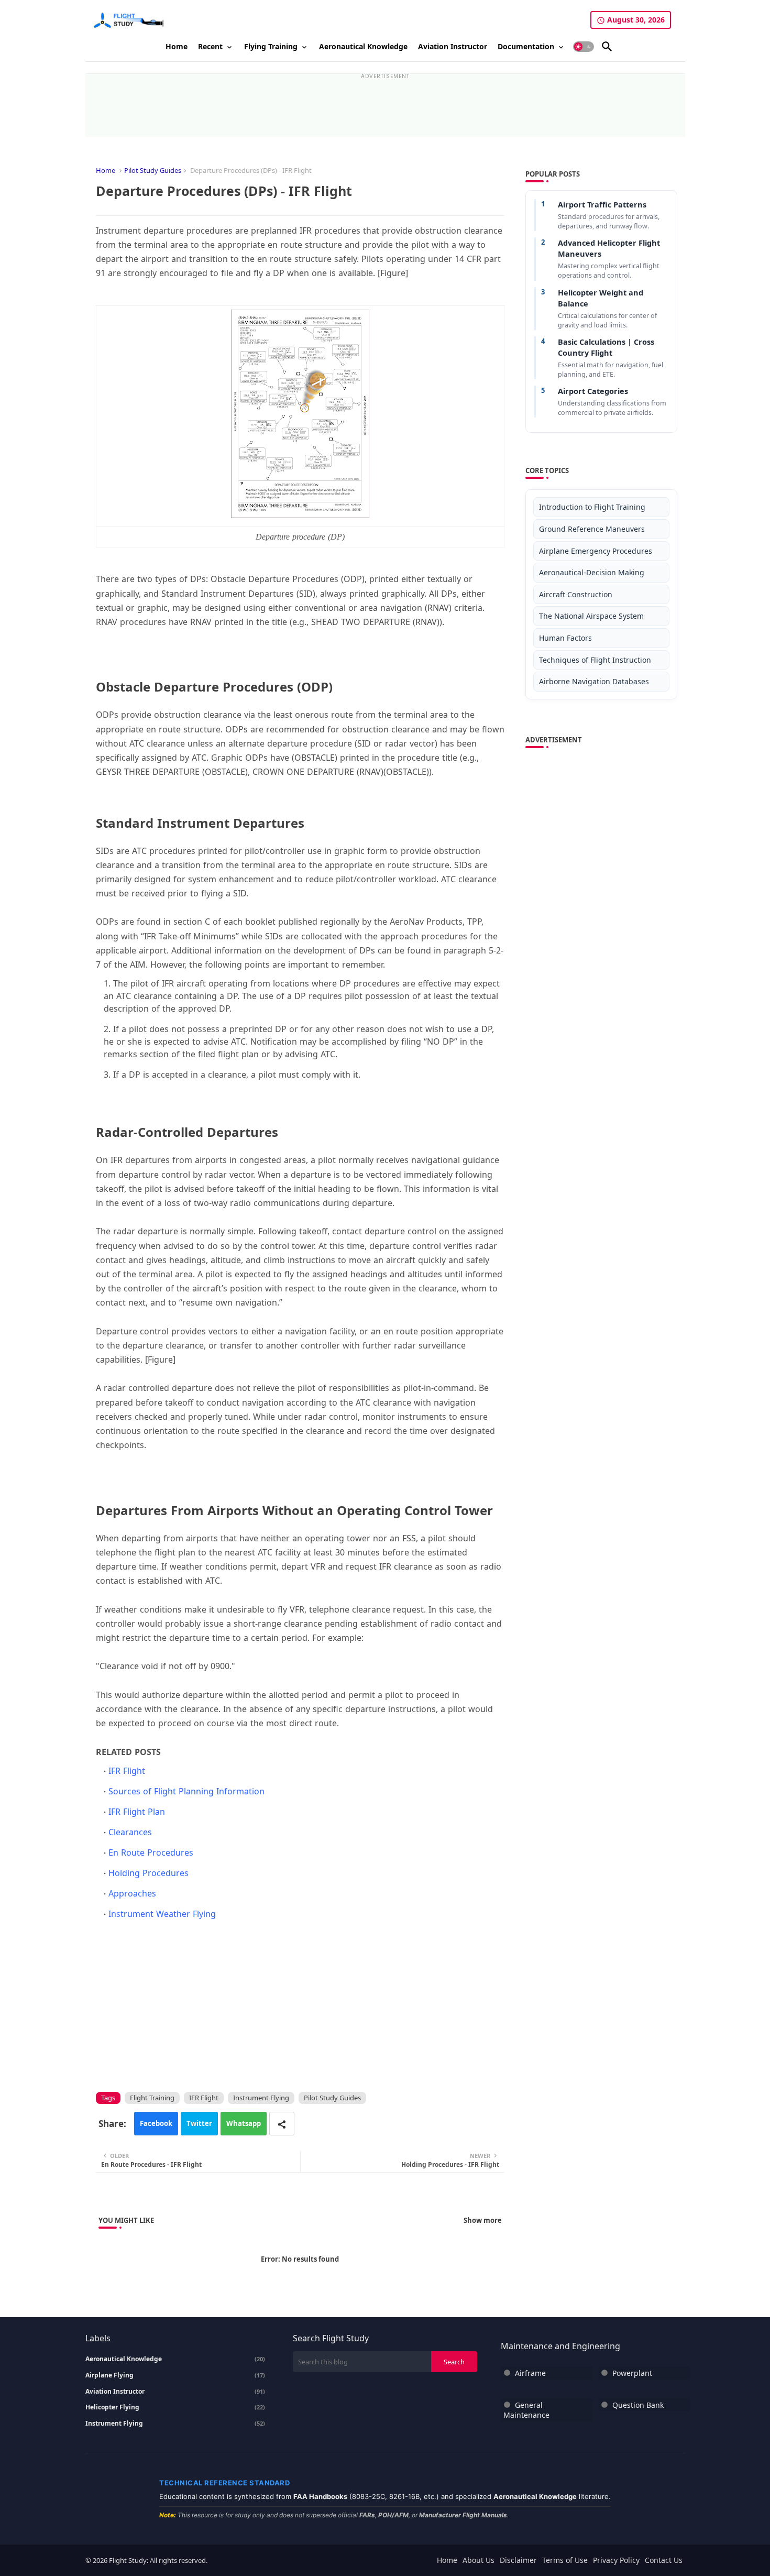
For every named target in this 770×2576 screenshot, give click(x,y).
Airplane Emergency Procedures (596, 551)
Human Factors (565, 638)
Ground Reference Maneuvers (592, 529)
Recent (210, 46)
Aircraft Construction (576, 594)
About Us (478, 2560)
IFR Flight (127, 1771)
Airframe (530, 2373)
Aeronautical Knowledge (363, 46)
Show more (483, 2220)
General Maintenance (526, 2410)
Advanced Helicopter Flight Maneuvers (609, 248)
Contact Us (664, 2560)
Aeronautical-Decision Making (592, 572)
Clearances (130, 1832)
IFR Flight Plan (137, 1812)
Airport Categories (593, 391)
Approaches (132, 1893)
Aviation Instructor (453, 46)
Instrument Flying (261, 2098)
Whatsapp (244, 2123)
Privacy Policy (616, 2560)
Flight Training (152, 2098)
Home (177, 46)
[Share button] (282, 2124)
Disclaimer (518, 2560)
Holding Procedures (148, 1873)
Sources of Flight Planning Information (186, 1791)
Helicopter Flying (175, 2407)
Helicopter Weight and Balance (601, 298)
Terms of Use (565, 2560)
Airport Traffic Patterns (602, 204)
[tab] (177, 47)
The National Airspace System (591, 616)
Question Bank (638, 2405)
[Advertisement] (385, 103)
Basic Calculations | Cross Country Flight (606, 347)
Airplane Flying (175, 2375)
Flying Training (271, 46)
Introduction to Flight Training (592, 507)
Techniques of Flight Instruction (595, 660)
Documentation (526, 46)
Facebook (156, 2123)
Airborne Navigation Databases (594, 681)
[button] (584, 47)
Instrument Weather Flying (162, 1914)
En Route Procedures (151, 1852)
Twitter (199, 2123)
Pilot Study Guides (153, 170)
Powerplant (632, 2373)
